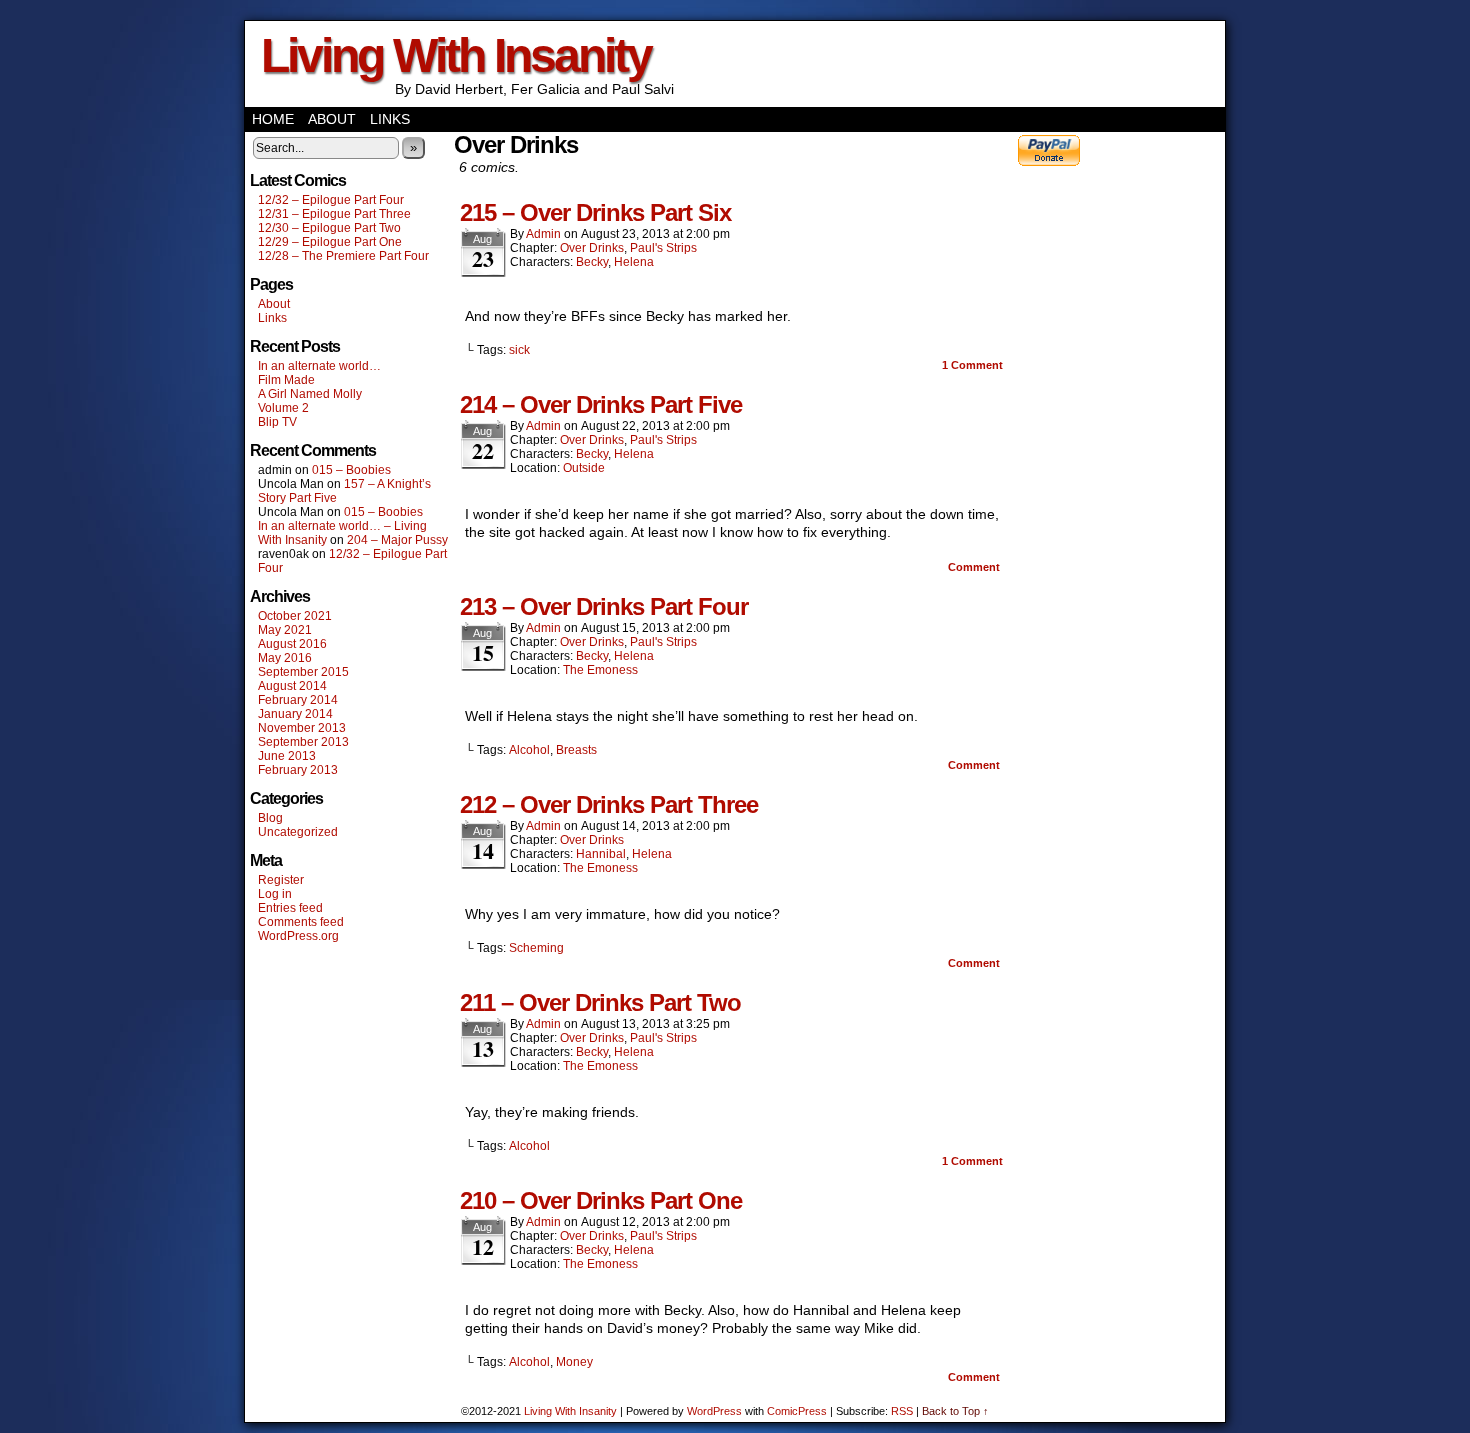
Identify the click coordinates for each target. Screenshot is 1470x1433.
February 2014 (298, 700)
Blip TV (277, 422)
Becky (592, 262)
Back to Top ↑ (955, 1411)
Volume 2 (283, 408)
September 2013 (303, 742)
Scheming (536, 948)
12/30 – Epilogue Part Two (329, 228)
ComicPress (797, 1411)
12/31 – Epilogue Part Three (334, 214)
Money (574, 1362)
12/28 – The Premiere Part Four (343, 256)
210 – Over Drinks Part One (601, 1200)
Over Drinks (592, 248)
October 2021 (295, 616)
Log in (275, 894)
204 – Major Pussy (397, 540)
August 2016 (292, 644)
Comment (972, 365)
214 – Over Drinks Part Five (601, 404)
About (332, 119)
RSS (902, 1411)
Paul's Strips (663, 248)
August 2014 (292, 686)
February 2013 (298, 770)
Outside (584, 468)
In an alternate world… (319, 366)
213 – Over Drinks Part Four (604, 606)
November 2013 (302, 728)
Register (281, 880)
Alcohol (529, 750)
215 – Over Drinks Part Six (595, 212)
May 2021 (285, 630)
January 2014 (295, 714)
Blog (270, 818)
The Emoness (600, 670)
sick (519, 350)
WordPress (714, 1411)
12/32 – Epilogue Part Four (331, 200)
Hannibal (601, 854)
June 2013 (287, 756)
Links (390, 119)
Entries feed (290, 908)
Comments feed (301, 922)
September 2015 (303, 672)
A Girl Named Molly (310, 394)
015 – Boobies (351, 470)
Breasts (576, 750)
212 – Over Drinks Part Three (609, 804)
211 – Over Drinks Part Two (600, 1002)
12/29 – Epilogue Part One (330, 242)
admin (543, 234)
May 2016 (285, 658)
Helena (634, 262)
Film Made (286, 380)
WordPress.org (298, 936)
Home (273, 119)
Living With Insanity (456, 55)
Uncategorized (298, 832)
